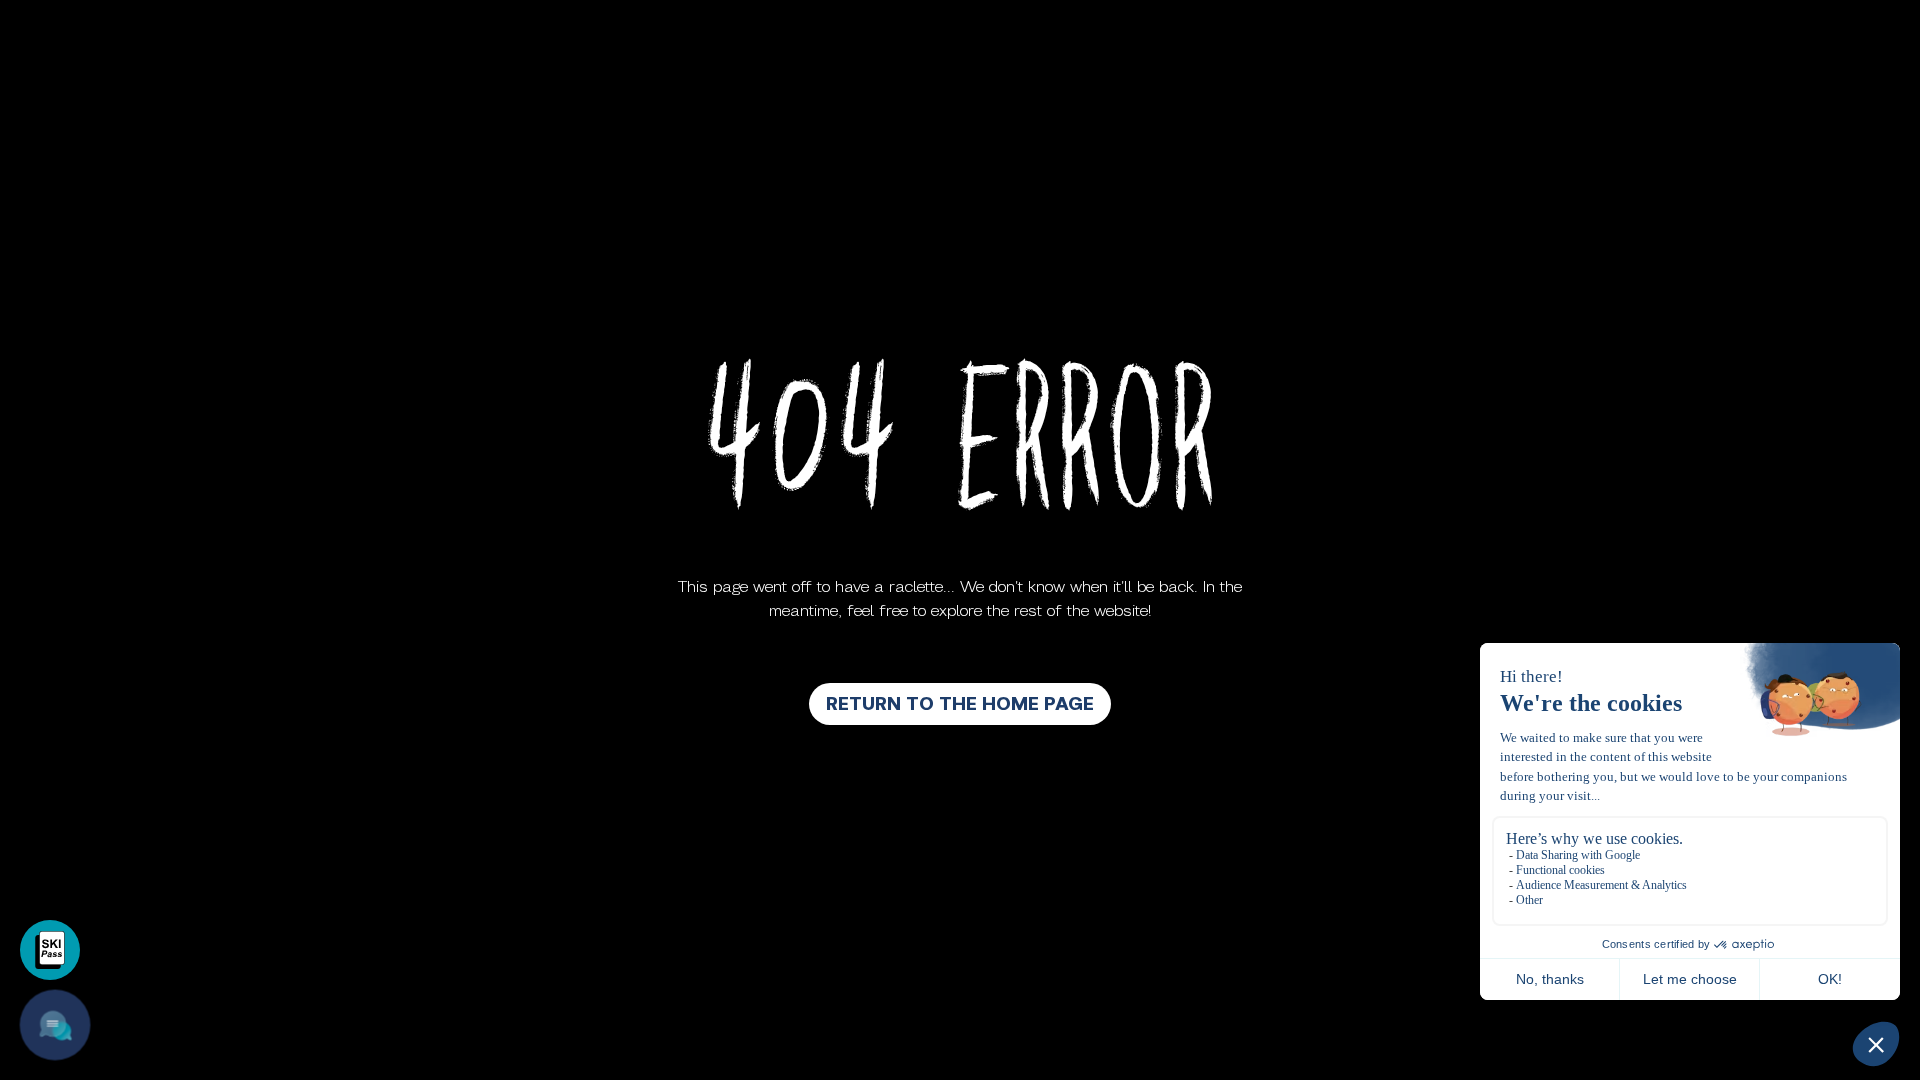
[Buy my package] (50, 950)
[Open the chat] (55, 1025)
